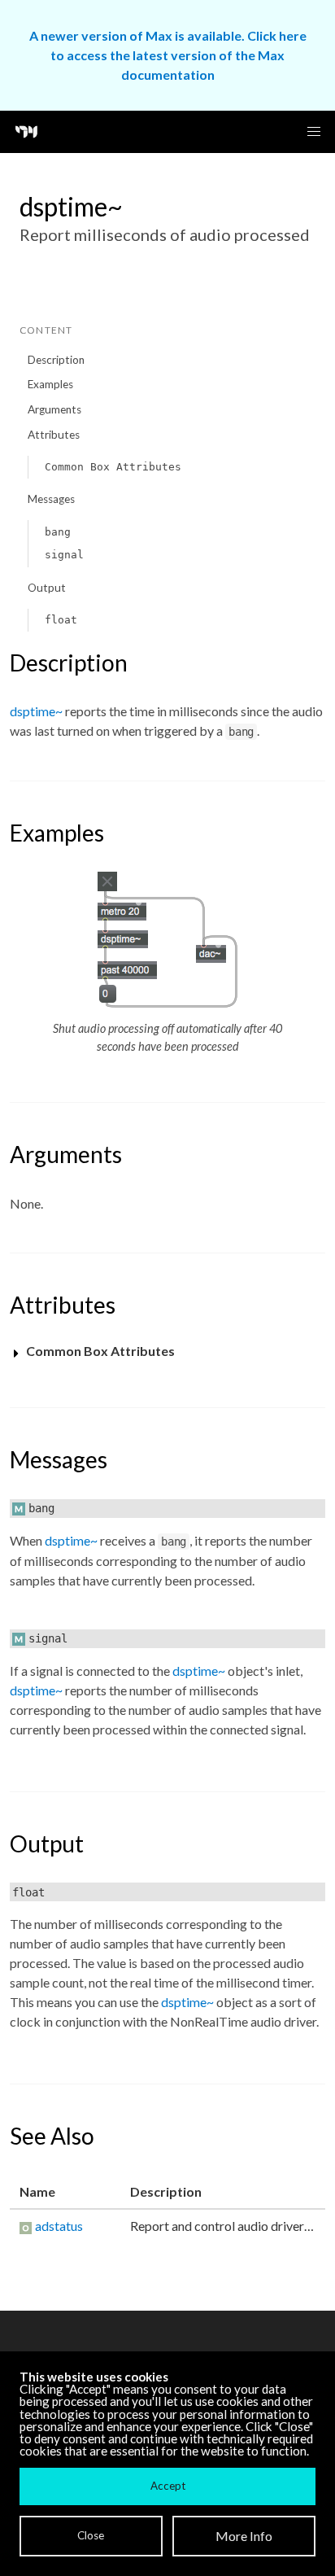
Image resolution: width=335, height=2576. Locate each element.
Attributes (54, 435)
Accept (168, 2486)
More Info (244, 2536)
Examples (50, 384)
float (61, 620)
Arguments (54, 409)
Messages (51, 499)
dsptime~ (36, 711)
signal (64, 555)
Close (91, 2535)
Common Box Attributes (113, 467)
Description (56, 360)
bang (58, 532)
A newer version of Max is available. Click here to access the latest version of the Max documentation (168, 55)
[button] (314, 132)
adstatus (59, 2226)
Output (47, 588)
